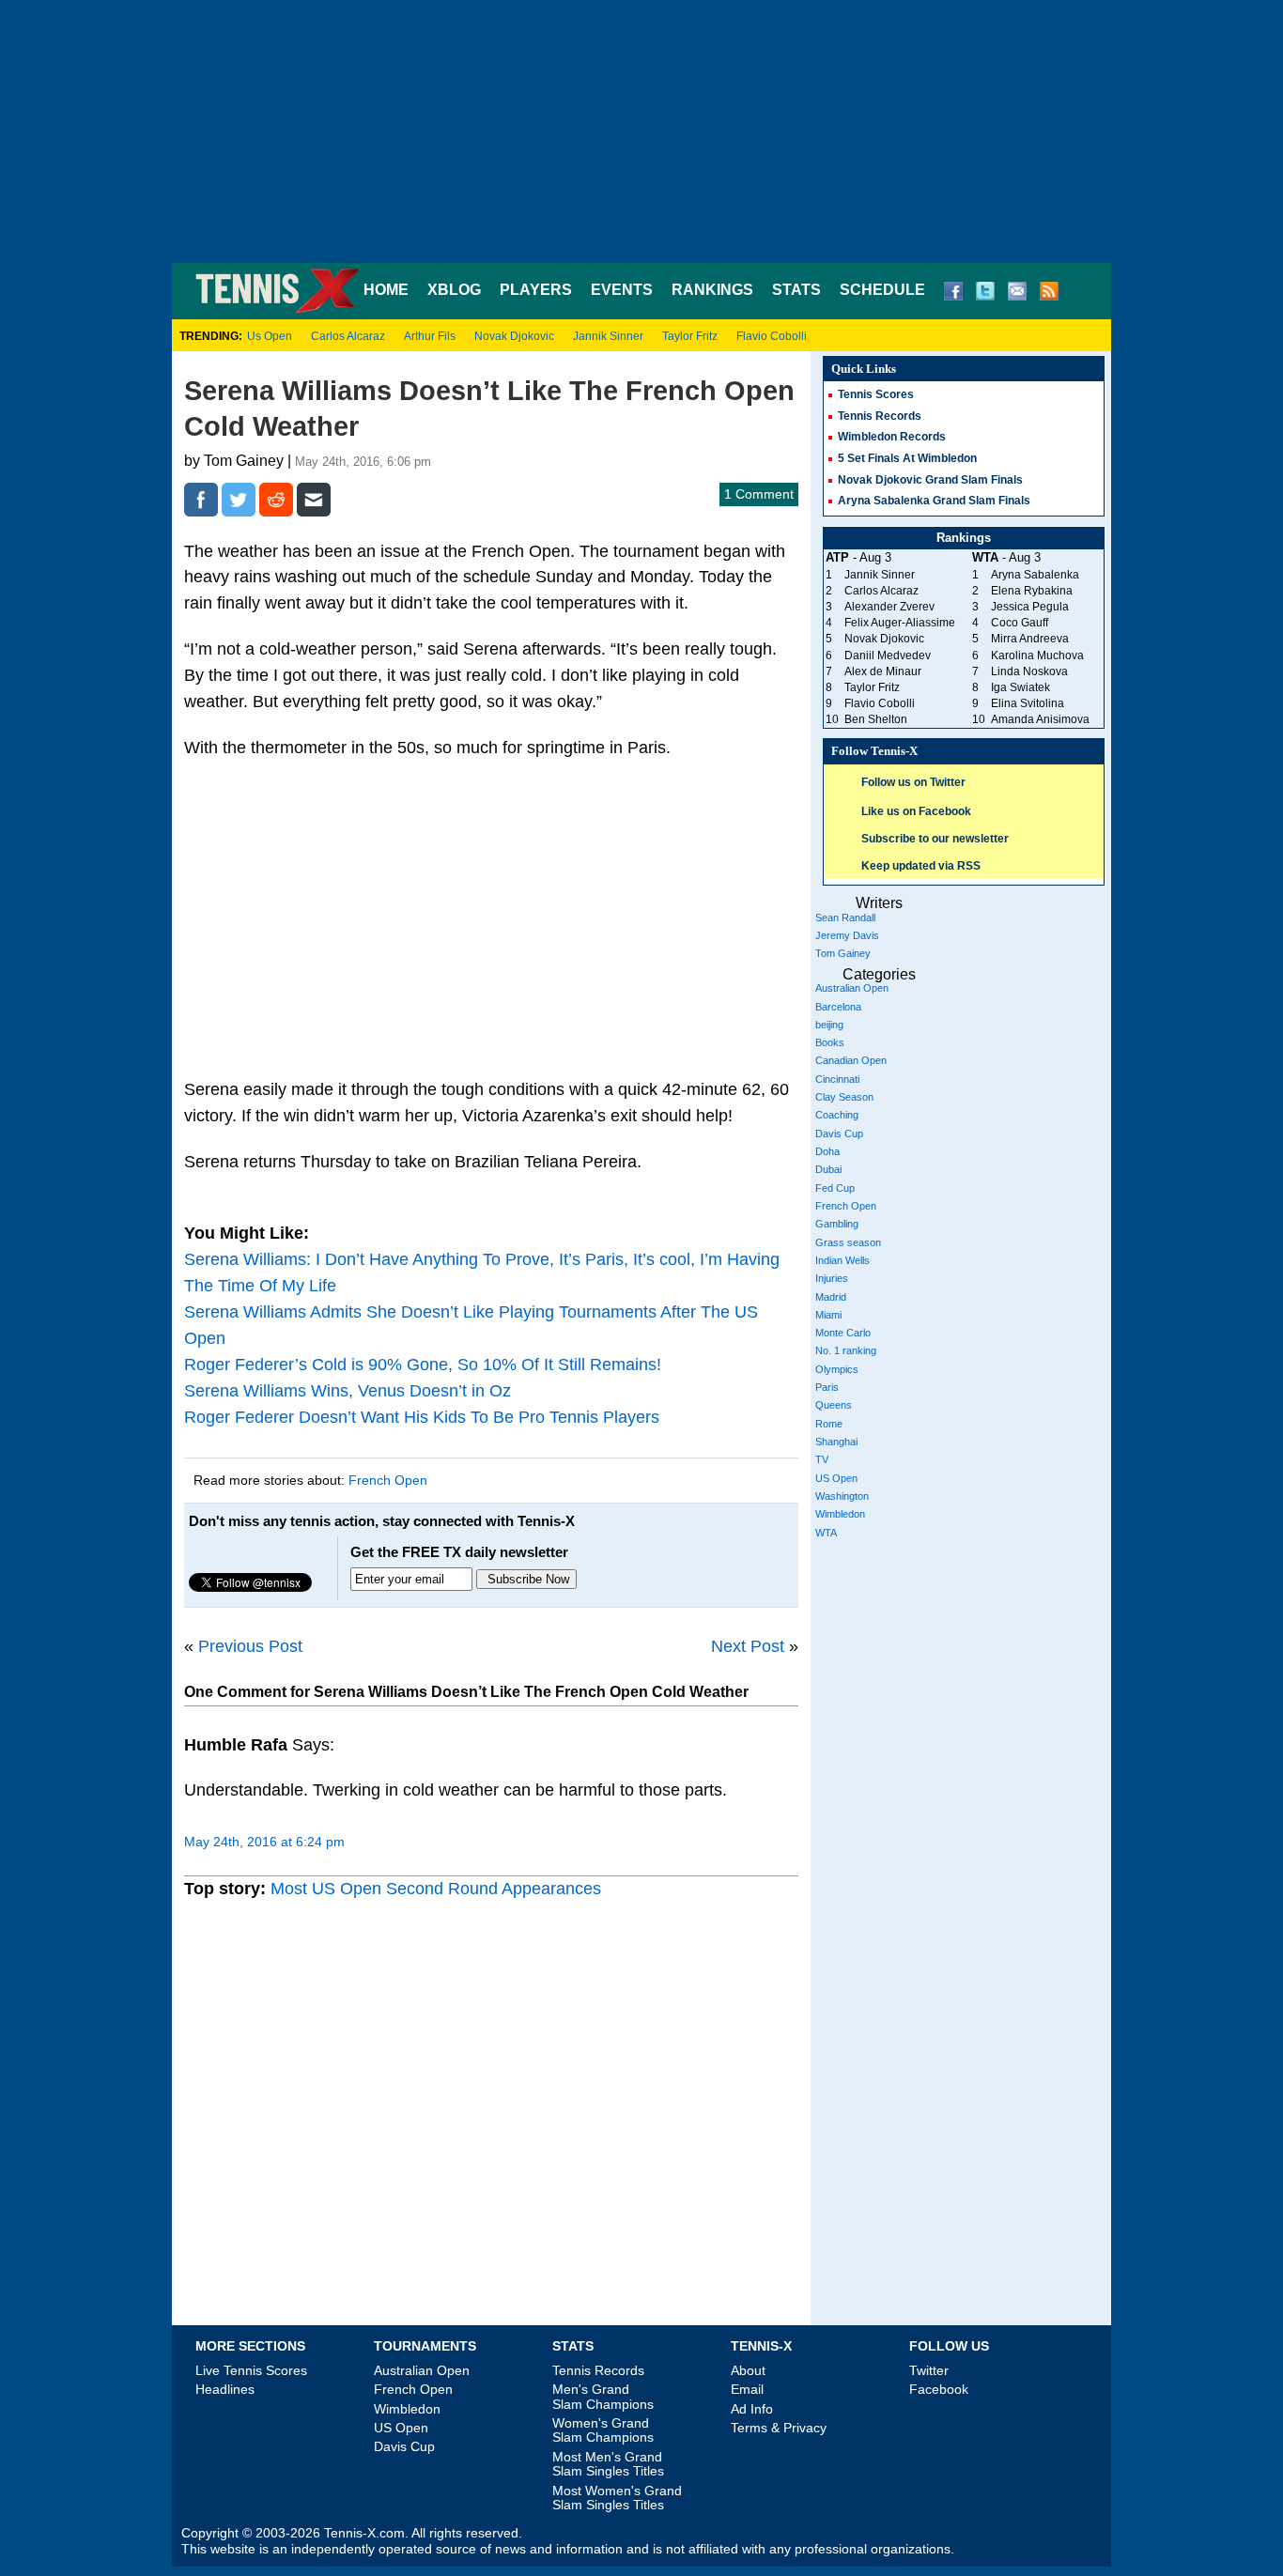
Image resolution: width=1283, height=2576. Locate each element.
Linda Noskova (1029, 671)
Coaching (837, 1115)
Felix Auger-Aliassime (900, 623)
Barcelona (838, 1007)
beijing (829, 1025)
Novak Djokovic (514, 336)
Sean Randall (845, 918)
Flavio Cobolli (772, 336)
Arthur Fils (430, 336)
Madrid (831, 1297)
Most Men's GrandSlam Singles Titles (608, 2464)
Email (747, 2389)
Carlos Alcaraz (348, 336)
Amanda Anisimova (1040, 719)
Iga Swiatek (1020, 687)
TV (822, 1459)
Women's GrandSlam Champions (603, 2430)
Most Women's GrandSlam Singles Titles (617, 2498)
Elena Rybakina (1032, 591)
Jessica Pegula (1030, 607)
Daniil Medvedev (888, 656)
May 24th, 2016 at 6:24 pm (264, 1842)
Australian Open (852, 988)
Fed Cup (835, 1188)
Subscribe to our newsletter (935, 839)
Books (830, 1042)
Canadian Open (851, 1060)
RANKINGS (712, 290)
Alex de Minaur (883, 671)
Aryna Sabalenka (1035, 575)
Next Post (748, 1646)
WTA (826, 1533)
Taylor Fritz (690, 336)
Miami (828, 1315)
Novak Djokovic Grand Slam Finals (930, 480)
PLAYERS (536, 290)
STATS (796, 290)
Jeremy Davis (847, 935)
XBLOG (454, 290)
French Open (388, 1480)
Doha (827, 1151)
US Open (836, 1478)
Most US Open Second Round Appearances (436, 1889)
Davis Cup (839, 1134)
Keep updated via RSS (921, 866)
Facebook (939, 2389)
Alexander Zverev (889, 607)
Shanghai (836, 1442)
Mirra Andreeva (1030, 639)
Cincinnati (837, 1079)
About (748, 2370)
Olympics (837, 1369)
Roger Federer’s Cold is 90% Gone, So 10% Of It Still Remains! (423, 1365)
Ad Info (752, 2409)
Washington (842, 1496)
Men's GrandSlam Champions (603, 2396)
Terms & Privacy (779, 2428)
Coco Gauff (1020, 623)
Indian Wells (842, 1260)
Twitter (929, 2370)
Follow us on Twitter (913, 782)
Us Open (270, 336)
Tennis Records (880, 416)
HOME (386, 290)
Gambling (837, 1224)
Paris (827, 1387)
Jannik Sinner (608, 336)
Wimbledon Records (892, 437)
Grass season (848, 1242)
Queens (834, 1405)
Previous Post (250, 1646)
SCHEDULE (882, 290)
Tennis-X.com (364, 2533)
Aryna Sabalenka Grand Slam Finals (934, 501)
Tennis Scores (876, 394)
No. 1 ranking (846, 1350)
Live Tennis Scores (251, 2370)
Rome (829, 1424)
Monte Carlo (843, 1333)
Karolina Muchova (1037, 656)
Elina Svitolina (1028, 703)
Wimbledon (840, 1514)
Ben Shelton (876, 719)
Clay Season (844, 1097)
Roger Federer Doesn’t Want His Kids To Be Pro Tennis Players (422, 1417)
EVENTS (622, 290)
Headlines (225, 2389)
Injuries (832, 1278)
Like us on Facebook (916, 811)
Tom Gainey (843, 953)
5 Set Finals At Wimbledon (907, 458)
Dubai (828, 1169)
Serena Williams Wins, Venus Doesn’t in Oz (348, 1391)
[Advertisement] (641, 131)
